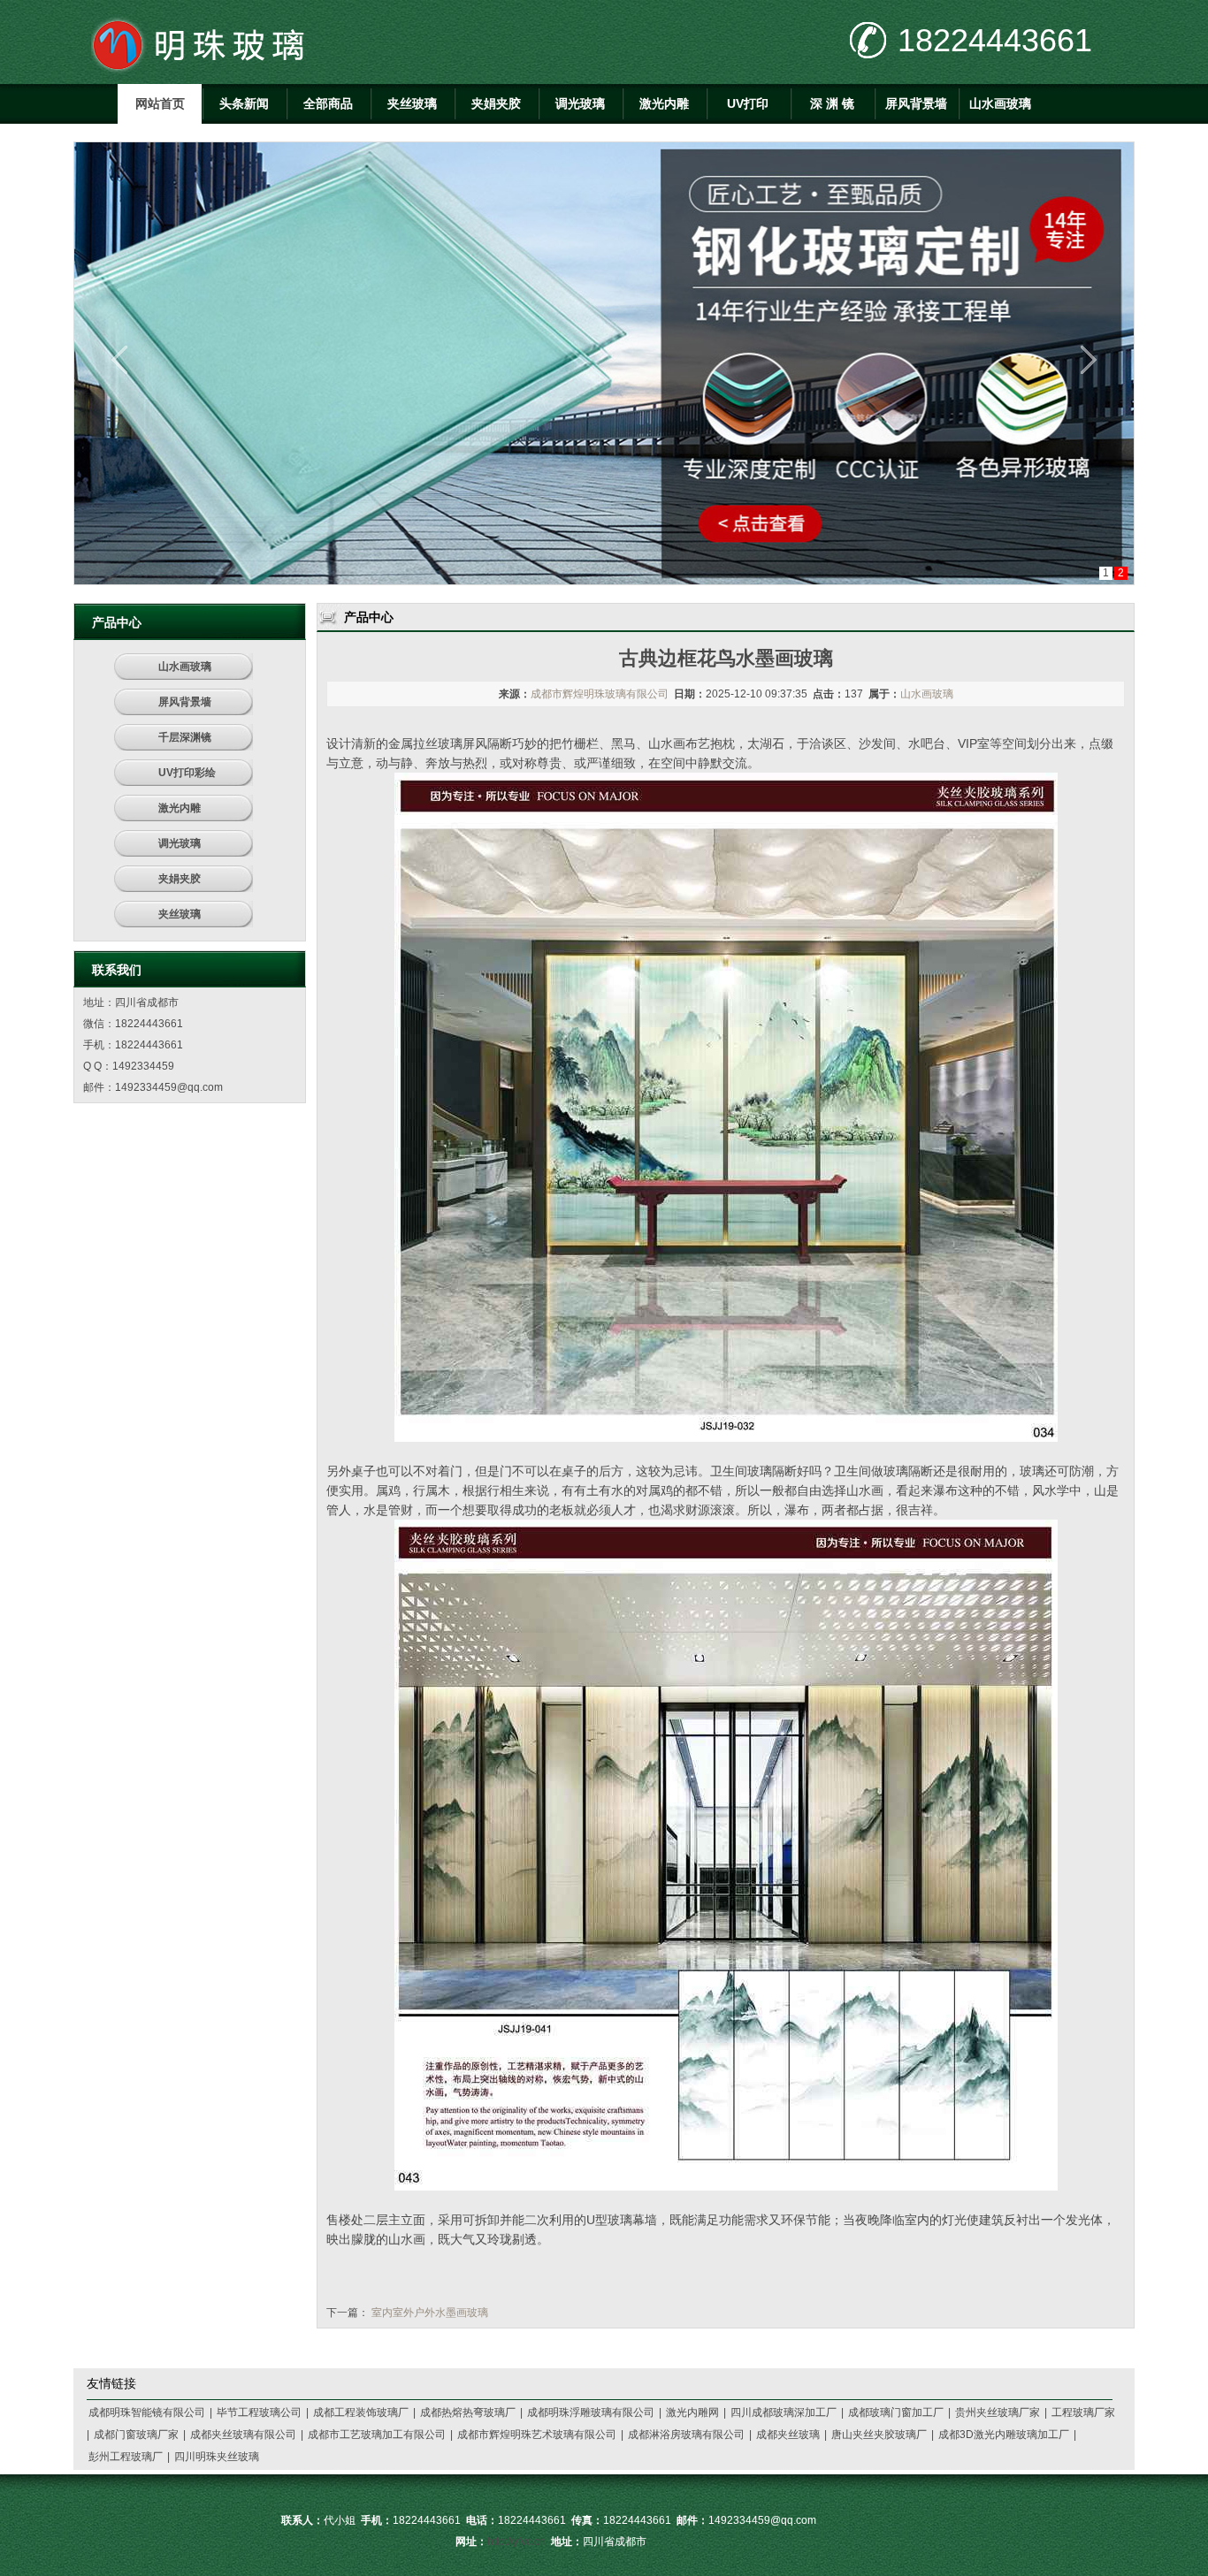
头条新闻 (244, 103)
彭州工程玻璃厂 (126, 2457)
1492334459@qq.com (169, 1087)
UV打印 (748, 103)
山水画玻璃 (1000, 103)
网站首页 (160, 103)
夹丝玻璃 (412, 103)
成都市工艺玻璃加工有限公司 (377, 2435)
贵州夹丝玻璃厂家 (998, 2412)
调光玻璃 (580, 103)
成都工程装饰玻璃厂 (361, 2412)
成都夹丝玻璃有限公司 (243, 2435)
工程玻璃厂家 (1083, 2412)
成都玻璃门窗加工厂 (896, 2412)
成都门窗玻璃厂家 (136, 2435)
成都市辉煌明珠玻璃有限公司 (600, 694)
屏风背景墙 (916, 103)
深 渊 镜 (832, 103)
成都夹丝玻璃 (788, 2435)
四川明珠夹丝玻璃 (217, 2457)
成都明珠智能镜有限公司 (147, 2412)
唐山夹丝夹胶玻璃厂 (879, 2435)
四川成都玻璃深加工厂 (784, 2412)
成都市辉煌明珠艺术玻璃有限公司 (537, 2435)
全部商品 (328, 103)
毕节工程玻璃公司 (259, 2412)
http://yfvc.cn (516, 2542)
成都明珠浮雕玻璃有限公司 (591, 2412)
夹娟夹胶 (496, 103)
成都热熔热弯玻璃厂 (468, 2412)
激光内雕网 (692, 2412)
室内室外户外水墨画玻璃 (430, 2313)
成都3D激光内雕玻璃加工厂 (1004, 2435)
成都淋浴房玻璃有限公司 (686, 2435)
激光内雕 (664, 103)
